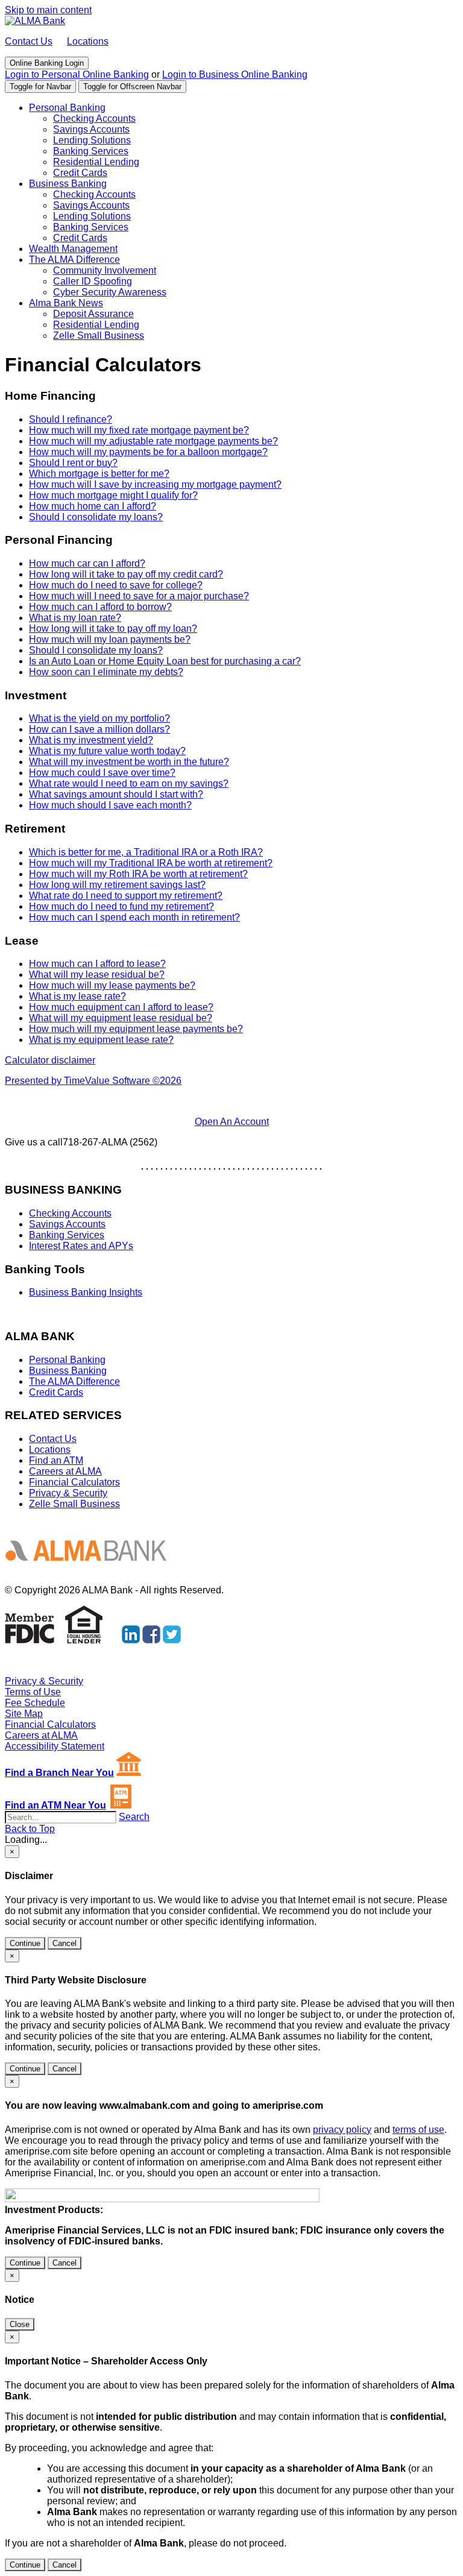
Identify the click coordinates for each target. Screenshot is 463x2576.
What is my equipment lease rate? (101, 1040)
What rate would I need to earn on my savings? (129, 783)
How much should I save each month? (110, 805)
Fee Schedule (35, 1703)
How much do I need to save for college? (116, 585)
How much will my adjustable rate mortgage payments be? (153, 441)
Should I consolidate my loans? (96, 517)
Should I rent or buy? (73, 463)
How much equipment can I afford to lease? (121, 1007)
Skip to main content (48, 10)
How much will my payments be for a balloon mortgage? (148, 452)
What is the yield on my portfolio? (99, 718)
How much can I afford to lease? (97, 964)
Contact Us (29, 41)
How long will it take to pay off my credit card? (126, 574)
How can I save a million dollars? (99, 729)
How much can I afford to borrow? (100, 607)
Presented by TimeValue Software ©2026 (93, 1081)
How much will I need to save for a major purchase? (139, 596)
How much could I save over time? (102, 773)
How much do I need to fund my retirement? (121, 906)
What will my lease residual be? (97, 975)
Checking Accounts (94, 118)
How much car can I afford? (87, 563)
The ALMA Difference (74, 260)
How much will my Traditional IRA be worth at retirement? (151, 863)
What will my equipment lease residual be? (121, 1018)
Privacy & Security (68, 1493)
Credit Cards (80, 173)
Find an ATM (56, 1460)
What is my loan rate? (75, 618)
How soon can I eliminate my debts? (106, 672)
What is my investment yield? (91, 740)
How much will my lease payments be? (112, 985)
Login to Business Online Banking (235, 74)
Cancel (65, 1943)
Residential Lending (96, 162)
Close (20, 2324)
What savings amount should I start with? (116, 794)
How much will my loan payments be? (110, 639)
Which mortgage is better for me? (99, 474)
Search (134, 1817)
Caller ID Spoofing (93, 281)
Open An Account (232, 1122)
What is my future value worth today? (107, 751)
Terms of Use (33, 1692)
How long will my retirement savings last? (117, 885)
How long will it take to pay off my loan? (113, 628)
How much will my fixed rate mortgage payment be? (139, 430)
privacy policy (342, 2130)
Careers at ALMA (65, 1471)
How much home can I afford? (93, 506)
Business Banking (68, 184)
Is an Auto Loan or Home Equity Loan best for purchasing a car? (165, 661)
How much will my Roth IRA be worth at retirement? (138, 874)
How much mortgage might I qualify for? (113, 495)
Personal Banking (67, 108)
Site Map (24, 1714)
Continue (25, 1943)
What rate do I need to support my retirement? (126, 896)
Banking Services (91, 151)
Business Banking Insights (86, 1292)
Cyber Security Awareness (110, 292)
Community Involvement (105, 270)
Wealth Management (73, 249)
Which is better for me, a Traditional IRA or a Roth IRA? (146, 852)
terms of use (418, 2130)
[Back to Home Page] (91, 1570)
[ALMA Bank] (35, 21)
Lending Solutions (92, 140)
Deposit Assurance (93, 314)
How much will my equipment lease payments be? (136, 1029)
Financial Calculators (74, 1482)
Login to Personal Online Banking (77, 74)
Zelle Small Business (99, 335)
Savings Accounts (91, 129)
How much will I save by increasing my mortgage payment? (155, 484)
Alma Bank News (66, 303)
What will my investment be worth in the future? (129, 762)
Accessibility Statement (55, 1746)
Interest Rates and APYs (81, 1246)
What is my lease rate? (77, 996)
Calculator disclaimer (50, 1060)
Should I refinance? (71, 419)
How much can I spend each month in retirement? (134, 917)
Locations (88, 41)
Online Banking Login (47, 63)
